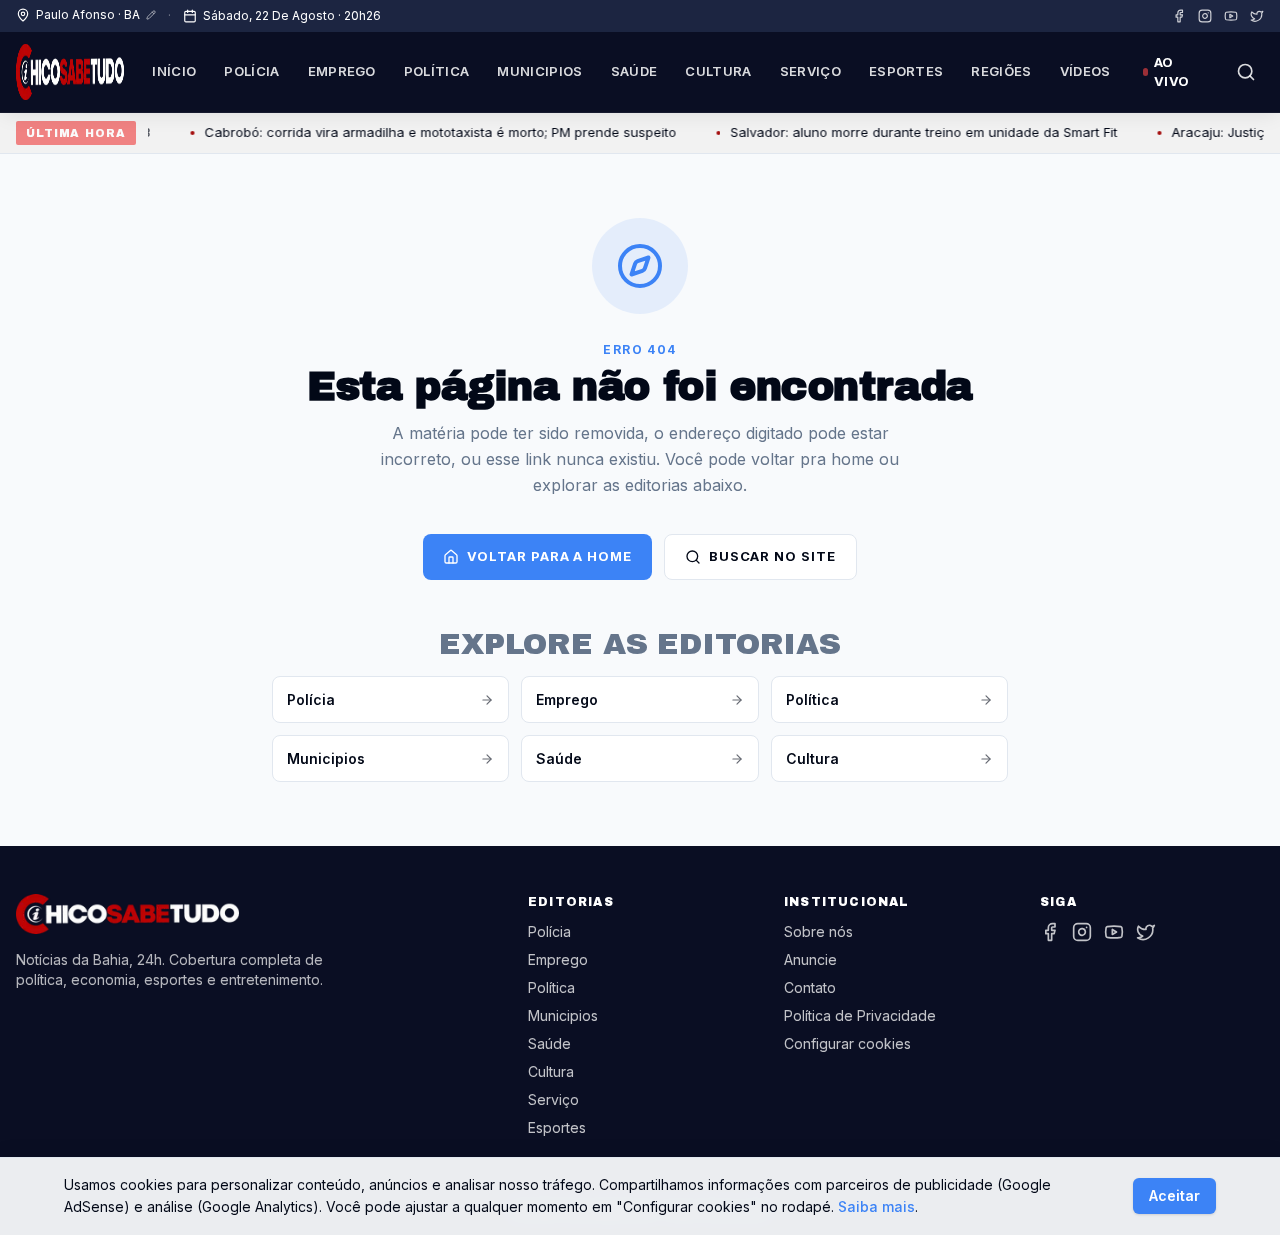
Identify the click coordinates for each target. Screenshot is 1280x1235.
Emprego (342, 71)
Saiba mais (876, 1206)
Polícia (251, 71)
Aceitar (1174, 1195)
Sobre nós (818, 931)
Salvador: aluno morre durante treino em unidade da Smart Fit (911, 132)
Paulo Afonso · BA (88, 14)
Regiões (1001, 71)
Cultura (718, 71)
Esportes (906, 71)
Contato (810, 987)
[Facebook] (1179, 16)
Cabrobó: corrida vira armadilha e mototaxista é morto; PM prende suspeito (428, 132)
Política (437, 71)
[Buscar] (1246, 72)
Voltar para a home (549, 556)
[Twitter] (1257, 16)
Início (174, 71)
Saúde (634, 71)
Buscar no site (772, 556)
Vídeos (1085, 71)
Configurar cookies (847, 1043)
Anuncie (810, 959)
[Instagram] (1205, 16)
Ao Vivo (1171, 72)
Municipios (539, 71)
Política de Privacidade (860, 1015)
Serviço (810, 71)
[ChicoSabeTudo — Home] (70, 72)
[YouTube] (1231, 16)
